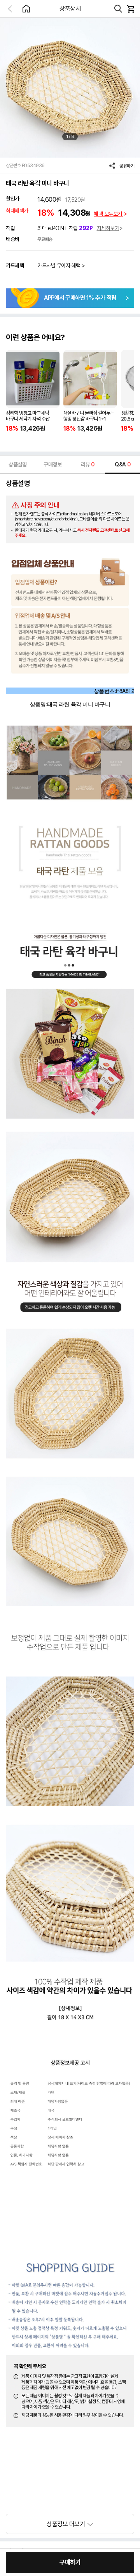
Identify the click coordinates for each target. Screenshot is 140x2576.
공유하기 (127, 166)
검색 (118, 9)
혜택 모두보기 (108, 214)
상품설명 (17, 464)
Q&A (122, 464)
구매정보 (52, 464)
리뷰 (88, 464)
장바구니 (130, 9)
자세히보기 (108, 228)
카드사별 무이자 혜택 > (61, 265)
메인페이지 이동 (26, 9)
